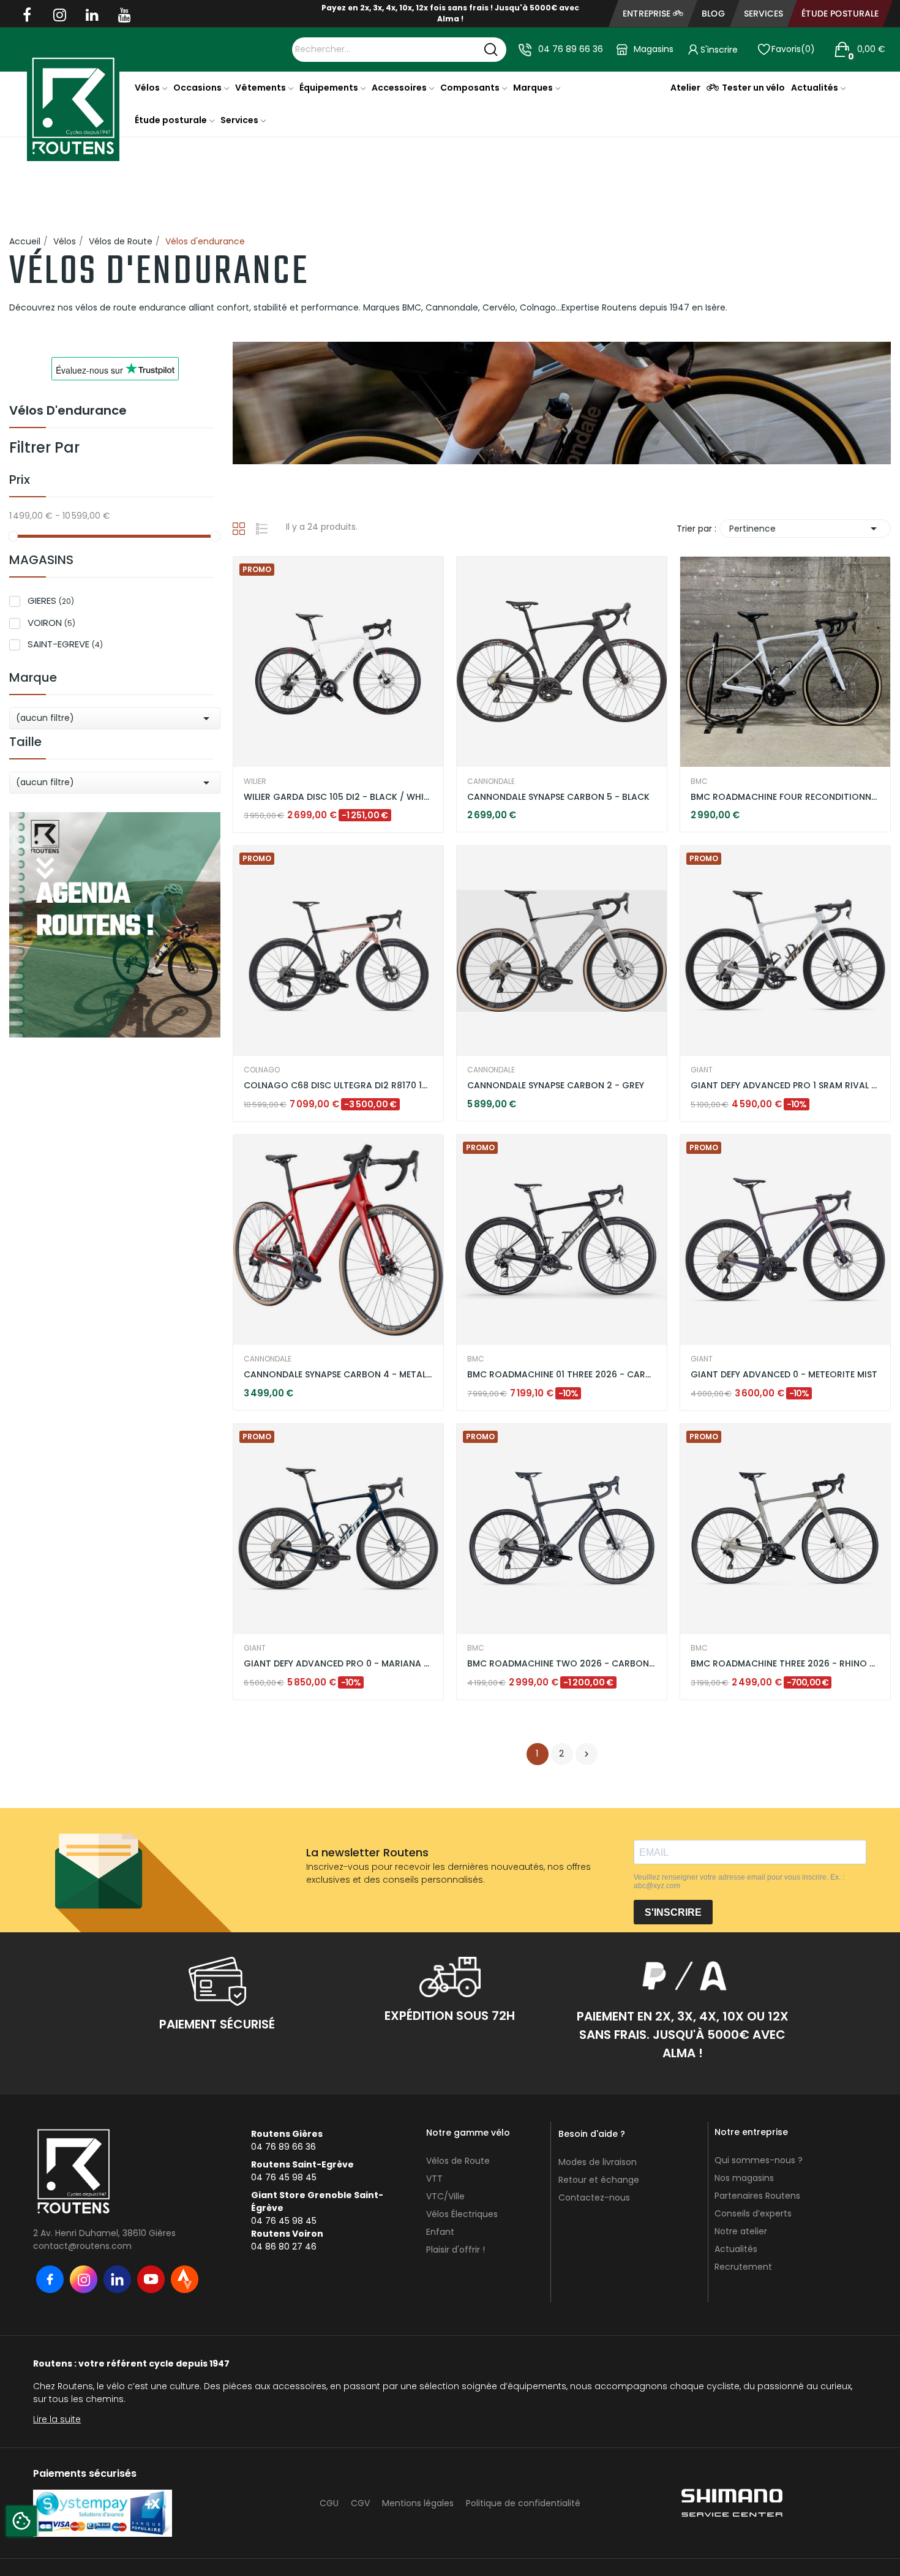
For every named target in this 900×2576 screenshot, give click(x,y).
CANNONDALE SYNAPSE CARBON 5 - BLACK (558, 797)
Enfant (440, 2232)
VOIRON (51, 623)
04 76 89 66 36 (571, 49)
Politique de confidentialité (523, 2503)
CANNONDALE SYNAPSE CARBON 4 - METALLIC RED (338, 1375)
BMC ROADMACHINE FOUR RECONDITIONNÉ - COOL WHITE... (785, 797)
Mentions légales (418, 2503)
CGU (329, 2503)
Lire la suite (57, 2419)
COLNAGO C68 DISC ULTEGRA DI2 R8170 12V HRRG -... (338, 1086)
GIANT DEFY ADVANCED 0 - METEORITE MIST (784, 1375)
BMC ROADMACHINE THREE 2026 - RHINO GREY (785, 1664)
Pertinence (805, 529)
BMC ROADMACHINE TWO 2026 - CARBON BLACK (562, 1664)
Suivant (587, 1754)
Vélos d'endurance (68, 412)
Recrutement (743, 2267)
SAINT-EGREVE (65, 644)
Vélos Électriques (462, 2214)
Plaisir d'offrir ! (456, 2250)
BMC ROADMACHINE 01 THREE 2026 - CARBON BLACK (562, 1375)
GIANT (702, 1070)
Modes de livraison (598, 2162)
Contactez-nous (594, 2198)
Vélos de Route (458, 2161)
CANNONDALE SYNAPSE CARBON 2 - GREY (556, 1086)
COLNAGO (262, 1070)
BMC (699, 781)
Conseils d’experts (753, 2213)
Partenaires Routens (757, 2196)
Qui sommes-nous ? (759, 2160)
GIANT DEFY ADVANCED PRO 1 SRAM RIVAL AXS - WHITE (785, 1086)
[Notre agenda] (115, 924)
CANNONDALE (491, 781)
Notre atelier (741, 2231)
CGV (360, 2503)
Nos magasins (744, 2178)
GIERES (51, 601)
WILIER (255, 781)
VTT (434, 2179)
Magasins (654, 49)
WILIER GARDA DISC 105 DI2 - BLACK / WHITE (338, 797)
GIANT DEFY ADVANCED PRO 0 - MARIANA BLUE (338, 1664)
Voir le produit (288, 799)
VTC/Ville (445, 2196)
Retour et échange (599, 2180)
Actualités (736, 2249)
